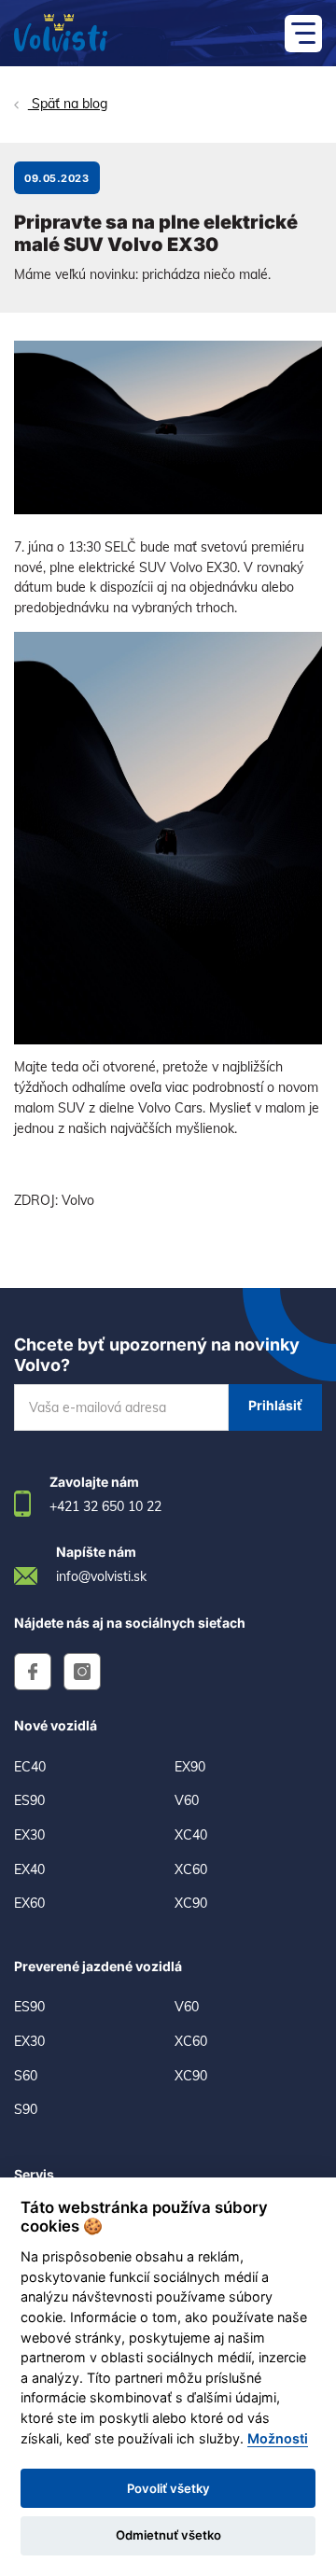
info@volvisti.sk (101, 1576)
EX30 (29, 1835)
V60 (187, 1800)
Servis (34, 2174)
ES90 (29, 1800)
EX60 (29, 1903)
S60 (26, 2076)
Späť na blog (68, 104)
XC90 (191, 1903)
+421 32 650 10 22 (105, 1506)
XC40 (191, 1835)
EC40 (30, 1767)
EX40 (29, 1869)
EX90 (190, 1767)
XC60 (191, 1869)
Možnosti (278, 2438)
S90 (26, 2109)
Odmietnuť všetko (168, 2535)
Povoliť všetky (168, 2488)
